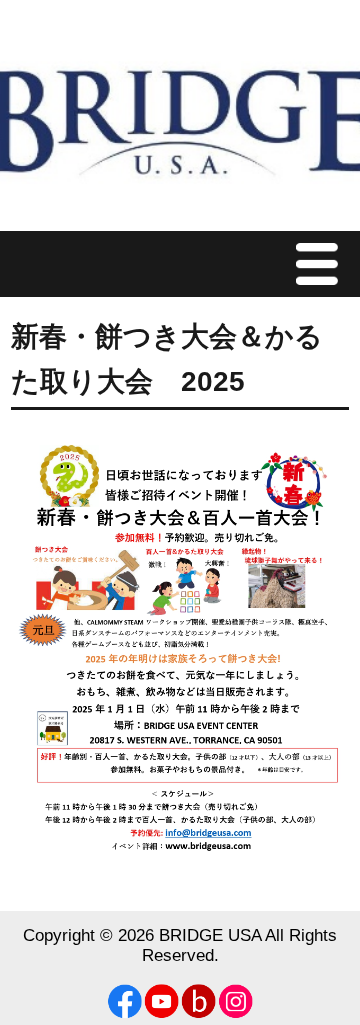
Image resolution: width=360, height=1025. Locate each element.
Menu (322, 263)
